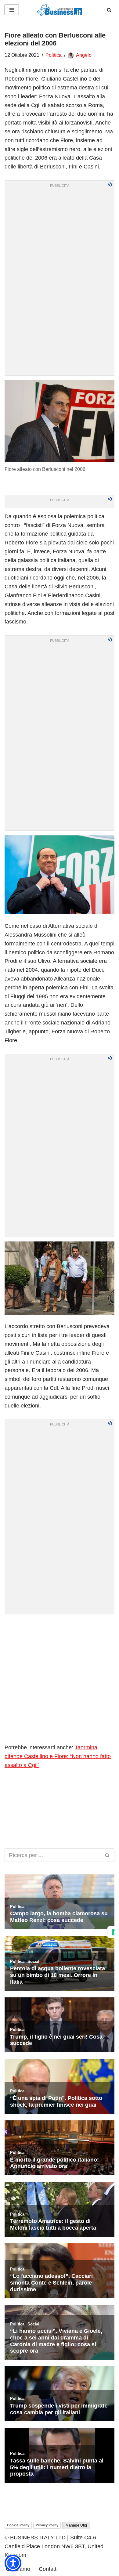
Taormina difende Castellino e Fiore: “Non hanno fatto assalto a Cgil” (58, 1756)
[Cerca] (109, 10)
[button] (13, 2563)
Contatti (48, 2569)
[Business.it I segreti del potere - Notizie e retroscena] (60, 10)
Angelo (84, 55)
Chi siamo (18, 2569)
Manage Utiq (76, 2525)
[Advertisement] (60, 1678)
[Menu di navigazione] (12, 10)
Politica (54, 55)
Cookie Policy (18, 2525)
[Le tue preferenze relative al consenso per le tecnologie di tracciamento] (113, 1932)
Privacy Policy (47, 2525)
